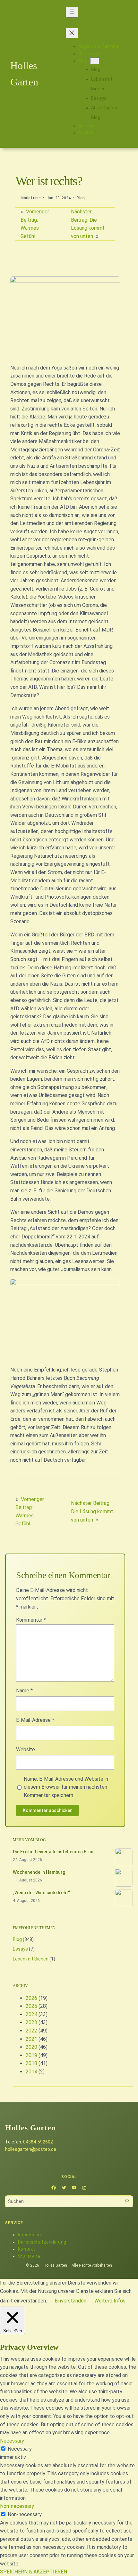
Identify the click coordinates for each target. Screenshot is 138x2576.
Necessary (20, 2449)
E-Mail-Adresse (35, 1720)
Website (26, 1749)
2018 (31, 2063)
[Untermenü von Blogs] (95, 61)
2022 (31, 2031)
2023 (31, 2022)
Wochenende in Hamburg (39, 1872)
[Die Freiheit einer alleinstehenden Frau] (124, 1858)
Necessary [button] (12, 2441)
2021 (31, 2039)
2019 (31, 2055)
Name (24, 1691)
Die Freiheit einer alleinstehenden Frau (53, 1852)
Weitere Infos (110, 2301)
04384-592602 (38, 2142)
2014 (31, 2072)
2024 (31, 2014)
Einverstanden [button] (70, 2301)
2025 (31, 2006)
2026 (31, 1998)
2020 (31, 2047)
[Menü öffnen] (72, 12)
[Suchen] (127, 2201)
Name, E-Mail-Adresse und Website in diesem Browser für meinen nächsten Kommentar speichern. (66, 1787)
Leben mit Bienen (31, 1959)
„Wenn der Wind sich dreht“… (43, 1893)
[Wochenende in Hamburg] (124, 1879)
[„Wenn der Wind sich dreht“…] (124, 1899)
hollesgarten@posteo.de (31, 2149)
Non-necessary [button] (17, 2506)
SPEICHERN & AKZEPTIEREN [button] (34, 2572)
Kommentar (31, 1620)
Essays (20, 1949)
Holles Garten (55, 2265)
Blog (81, 198)
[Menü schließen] (72, 33)
